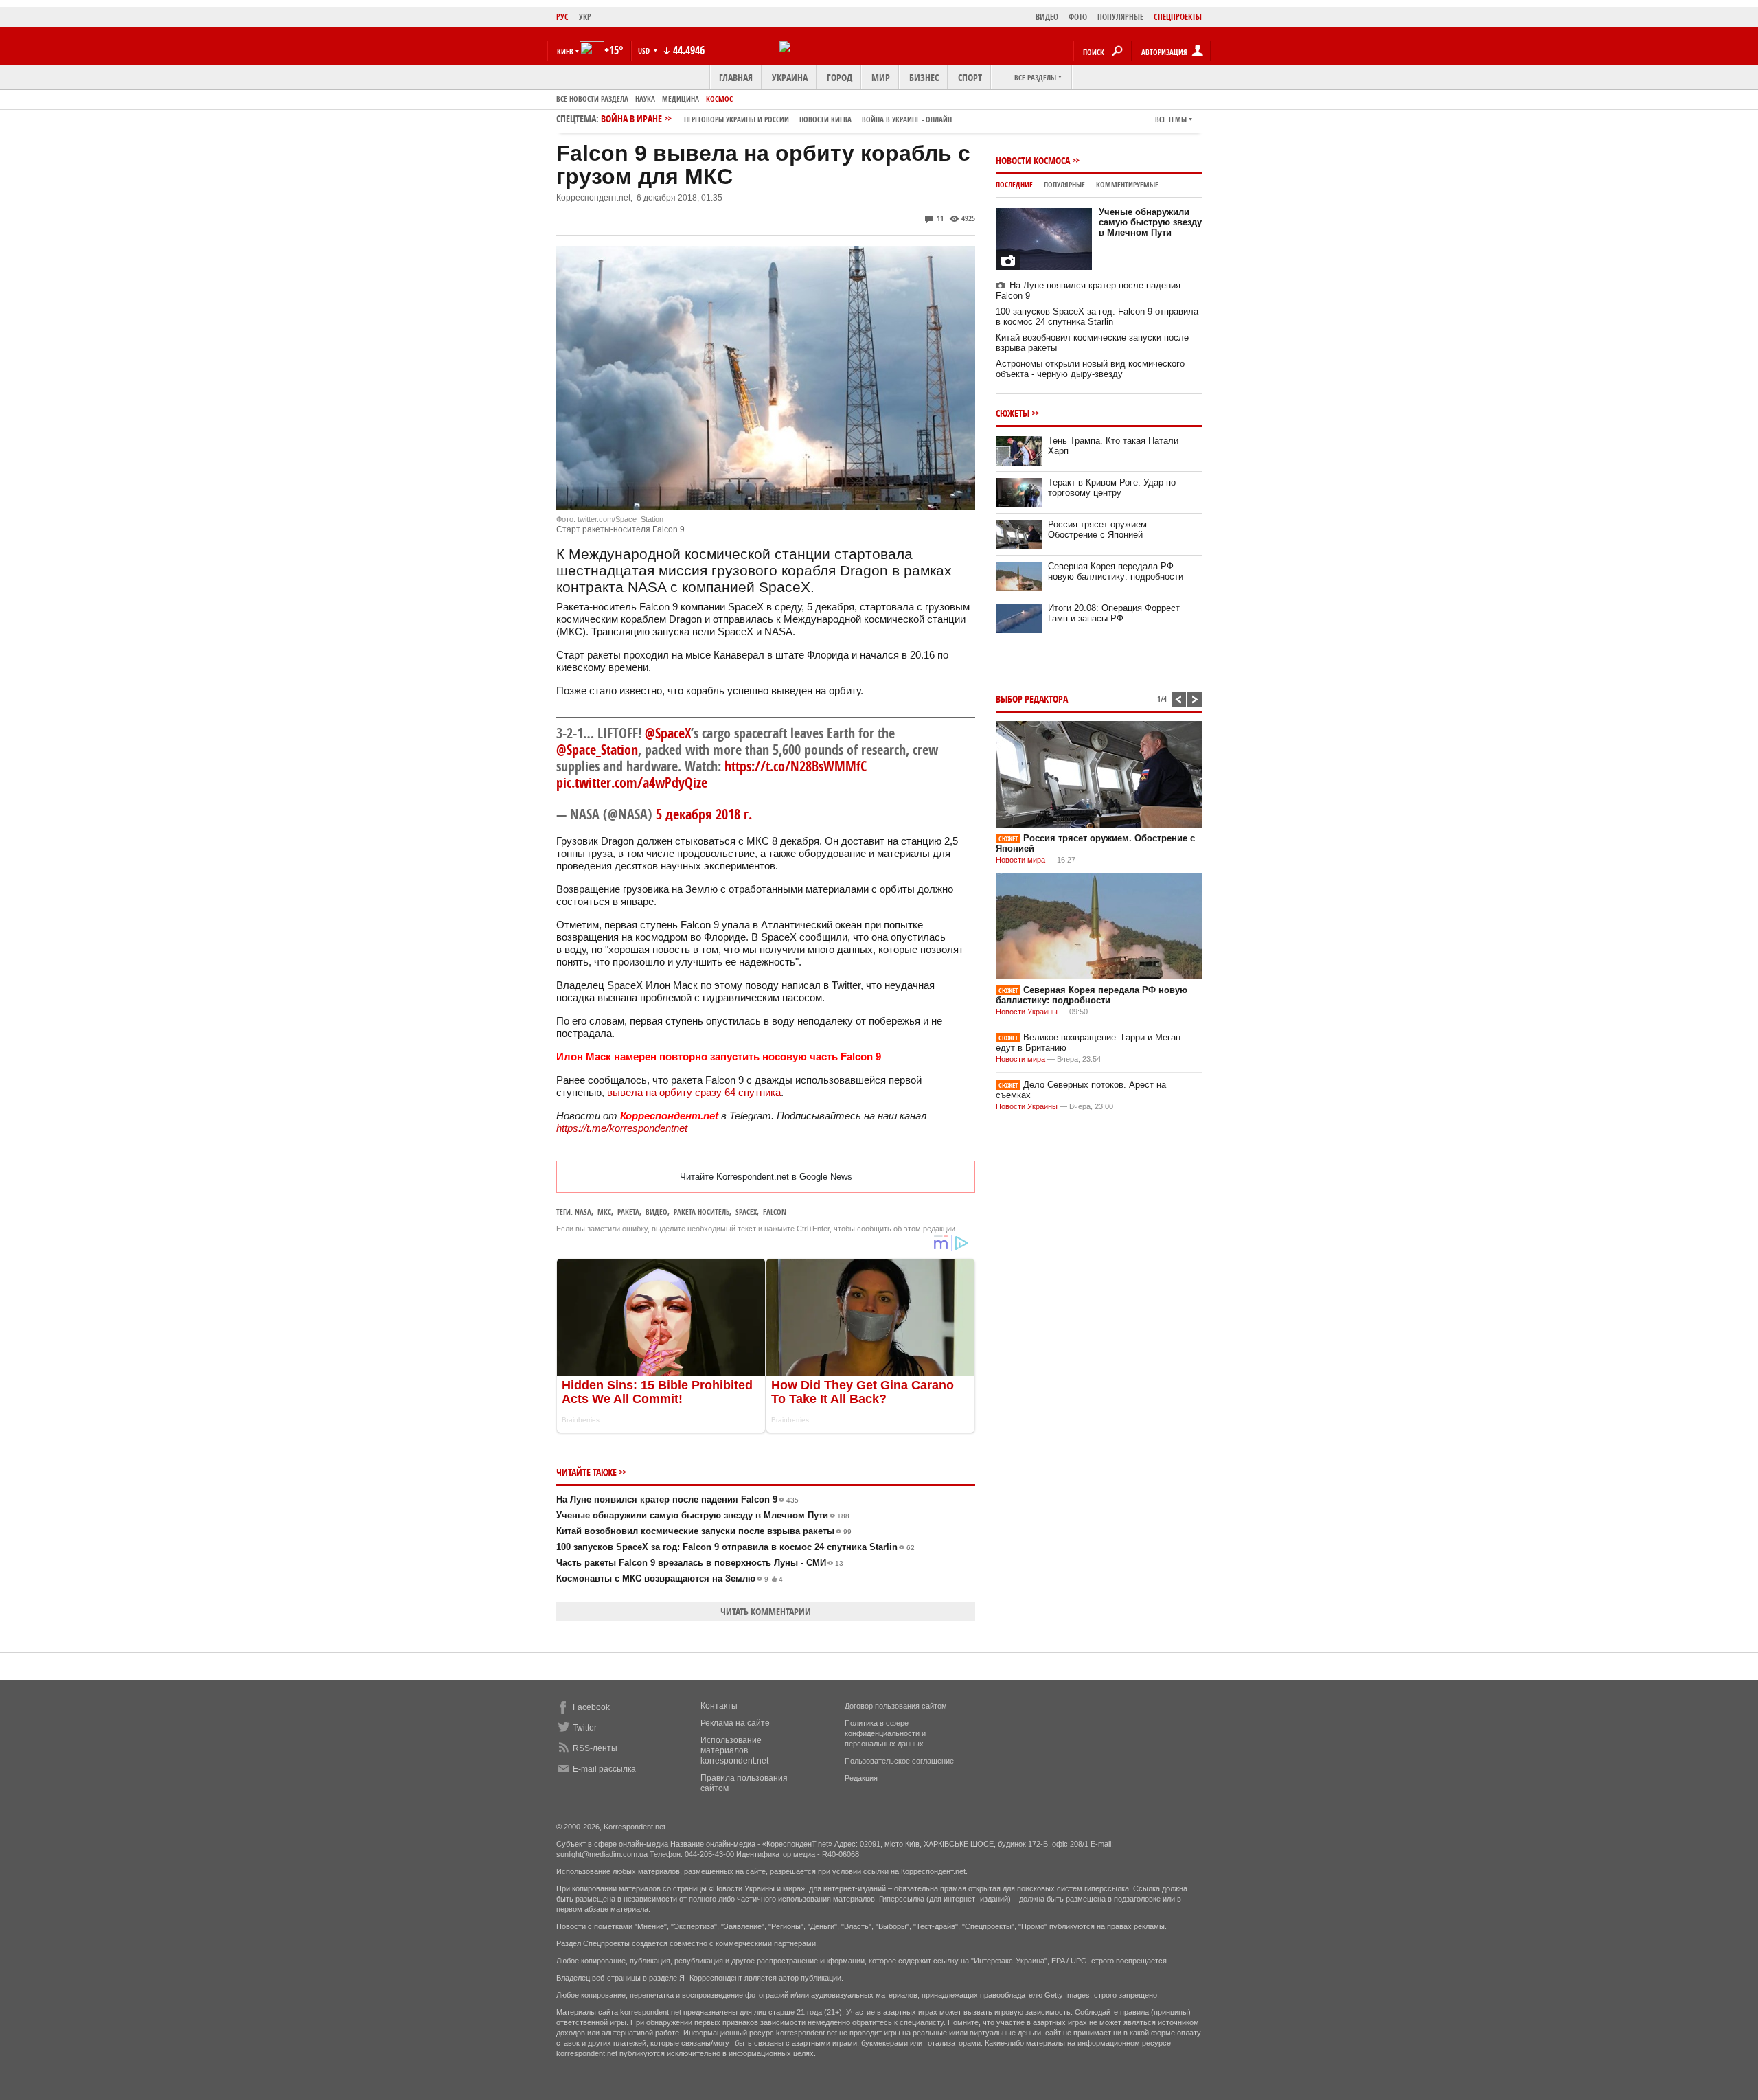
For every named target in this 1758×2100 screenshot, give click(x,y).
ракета (628, 1212)
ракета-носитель (701, 1212)
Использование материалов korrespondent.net (734, 1750)
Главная (736, 77)
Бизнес (924, 77)
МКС (604, 1212)
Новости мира (1020, 860)
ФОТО (1078, 17)
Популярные (1064, 184)
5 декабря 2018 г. (704, 814)
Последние (1014, 184)
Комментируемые (1127, 184)
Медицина (681, 99)
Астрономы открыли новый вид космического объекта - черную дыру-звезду (1090, 369)
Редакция (861, 1778)
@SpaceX (668, 733)
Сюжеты (1013, 413)
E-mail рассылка (604, 1769)
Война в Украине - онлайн (907, 119)
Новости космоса (1033, 160)
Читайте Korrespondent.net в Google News (766, 1177)
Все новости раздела (592, 99)
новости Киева (825, 119)
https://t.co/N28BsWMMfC (796, 766)
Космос (719, 99)
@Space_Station (597, 750)
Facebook (591, 1707)
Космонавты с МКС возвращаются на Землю (670, 1578)
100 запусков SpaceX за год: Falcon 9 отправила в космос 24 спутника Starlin (735, 1547)
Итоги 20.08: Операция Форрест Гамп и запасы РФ (1114, 613)
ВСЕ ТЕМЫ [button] (1171, 119)
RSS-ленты (595, 1748)
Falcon (775, 1212)
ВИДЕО (1047, 17)
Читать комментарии (766, 1611)
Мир (881, 77)
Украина (790, 77)
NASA (583, 1212)
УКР (585, 17)
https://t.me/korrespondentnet (622, 1128)
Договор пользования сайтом (896, 1706)
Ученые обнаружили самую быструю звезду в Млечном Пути (703, 1515)
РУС (562, 17)
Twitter (585, 1728)
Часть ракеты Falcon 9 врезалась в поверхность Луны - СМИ (700, 1563)
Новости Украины (1027, 1012)
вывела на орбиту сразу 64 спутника (694, 1092)
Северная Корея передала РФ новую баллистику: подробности (1116, 571)
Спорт (970, 77)
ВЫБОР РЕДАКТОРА (1032, 699)
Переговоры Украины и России (737, 119)
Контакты (719, 1706)
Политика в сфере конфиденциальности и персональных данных (885, 1733)
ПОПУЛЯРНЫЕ (1120, 17)
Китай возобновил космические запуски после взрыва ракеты (704, 1531)
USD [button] (645, 50)
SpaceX (746, 1212)
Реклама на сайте (735, 1723)
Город (840, 77)
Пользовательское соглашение (899, 1761)
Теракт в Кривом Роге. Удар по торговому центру (1112, 488)
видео (657, 1212)
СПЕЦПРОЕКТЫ (1178, 17)
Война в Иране (776, 118)
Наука (645, 99)
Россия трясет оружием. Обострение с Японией (1099, 529)
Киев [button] (565, 51)
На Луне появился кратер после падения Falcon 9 (677, 1499)
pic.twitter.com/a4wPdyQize (632, 783)
